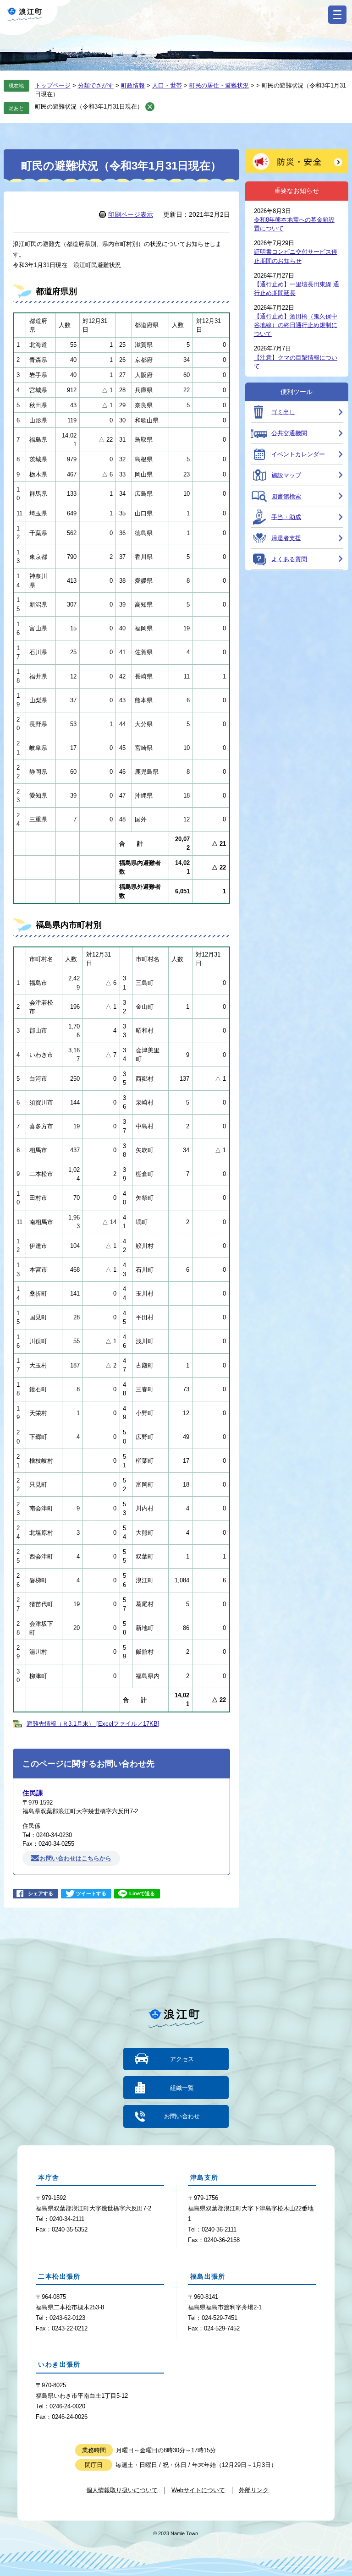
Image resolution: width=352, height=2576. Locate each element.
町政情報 (133, 85)
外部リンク (254, 2490)
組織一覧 (182, 2088)
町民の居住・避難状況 (219, 85)
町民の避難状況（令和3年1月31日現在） (89, 107)
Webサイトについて (198, 2490)
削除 (150, 107)
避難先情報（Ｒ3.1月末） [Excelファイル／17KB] (93, 1724)
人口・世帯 (167, 85)
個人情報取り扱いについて (122, 2490)
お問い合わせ (182, 2116)
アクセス (182, 2059)
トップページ (53, 85)
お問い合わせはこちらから (76, 1858)
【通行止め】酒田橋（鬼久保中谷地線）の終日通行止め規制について (296, 325)
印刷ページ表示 (131, 214)
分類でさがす (96, 85)
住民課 (33, 1793)
